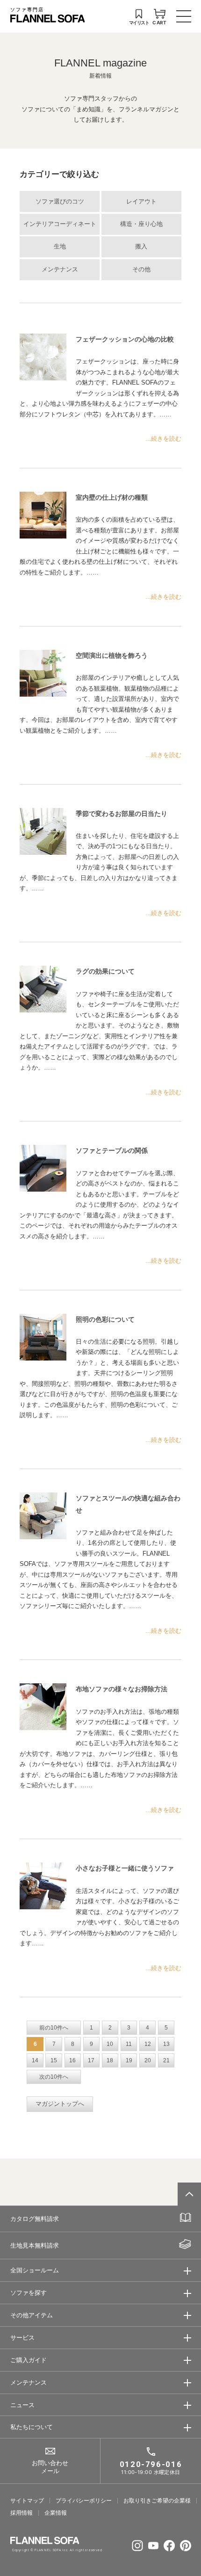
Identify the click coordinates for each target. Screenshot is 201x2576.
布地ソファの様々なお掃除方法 (122, 1689)
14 (35, 2060)
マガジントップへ (60, 2104)
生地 (60, 247)
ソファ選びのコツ (60, 202)
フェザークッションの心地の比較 (125, 339)
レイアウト (141, 202)
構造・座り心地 (141, 224)
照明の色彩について (105, 1319)
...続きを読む (163, 439)
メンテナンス (60, 269)
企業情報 (56, 2513)
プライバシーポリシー (84, 2501)
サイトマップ (27, 2501)
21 (166, 2060)
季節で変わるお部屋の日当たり (122, 814)
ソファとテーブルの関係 (112, 1150)
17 (91, 2060)
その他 (141, 269)
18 (110, 2060)
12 (148, 2044)
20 (148, 2060)
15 (54, 2060)
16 (72, 2060)
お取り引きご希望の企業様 (157, 2501)
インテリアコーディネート (60, 224)
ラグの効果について (105, 971)
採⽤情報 (22, 2513)
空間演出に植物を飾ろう (112, 655)
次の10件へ (54, 2077)
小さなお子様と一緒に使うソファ (125, 1868)
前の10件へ (54, 2028)
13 (166, 2044)
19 (129, 2060)
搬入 (141, 247)
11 (129, 2044)
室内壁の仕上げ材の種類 (112, 497)
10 (110, 2044)
